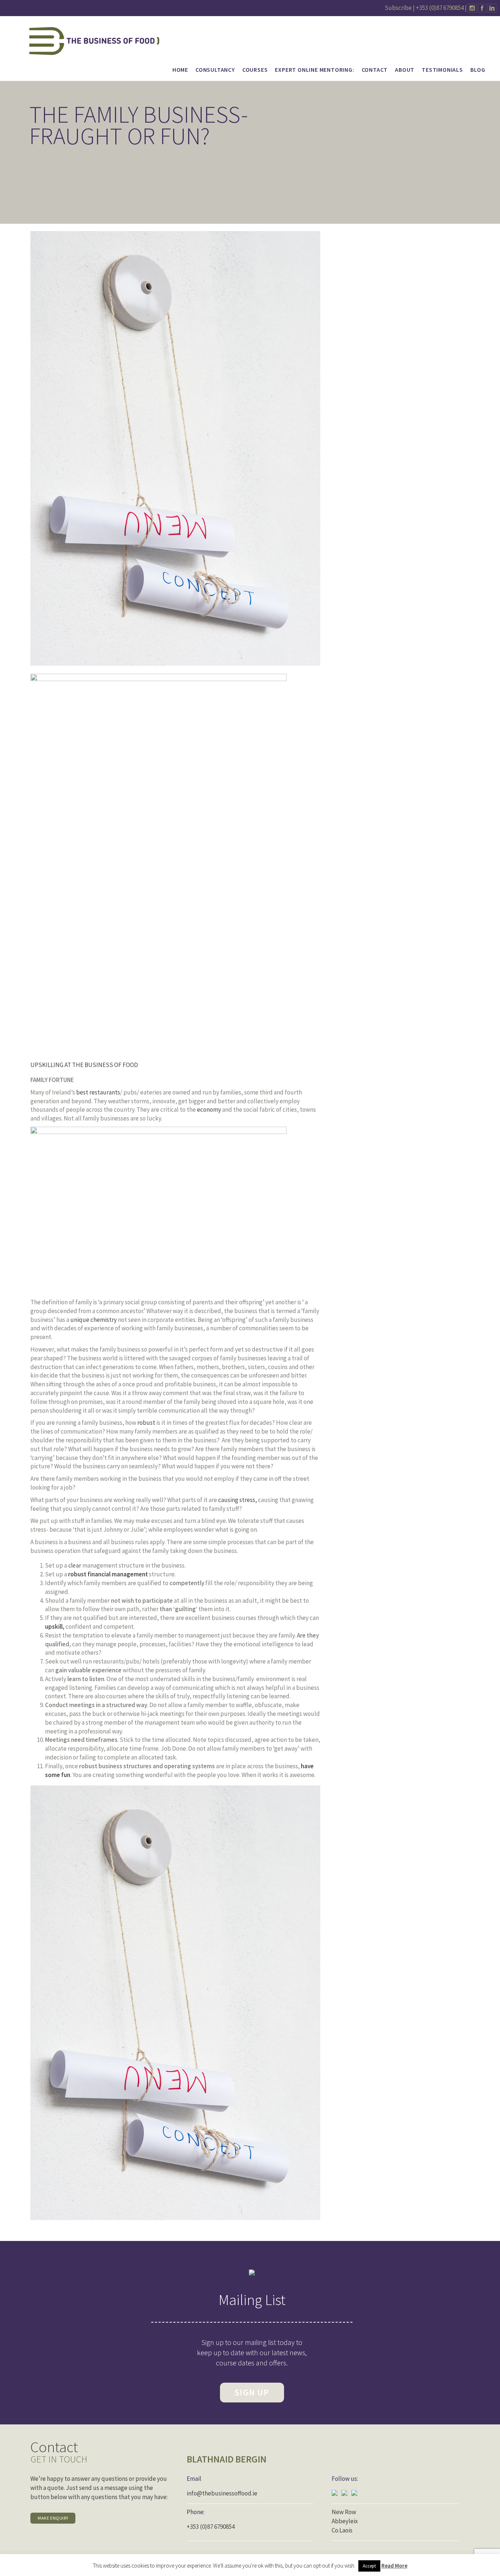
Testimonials (442, 70)
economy (209, 1109)
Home (180, 70)
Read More (394, 2566)
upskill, (55, 1627)
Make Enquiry (53, 2518)
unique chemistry (94, 1320)
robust (147, 1423)
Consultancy (215, 70)
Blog (478, 70)
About (405, 70)
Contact (375, 70)
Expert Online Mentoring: (314, 70)
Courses (255, 70)
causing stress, (238, 1500)
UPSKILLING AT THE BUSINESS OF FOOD (84, 1065)
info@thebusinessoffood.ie (222, 2493)
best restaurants (98, 1092)
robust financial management (108, 1574)
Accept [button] (369, 2566)
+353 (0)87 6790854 (440, 8)
